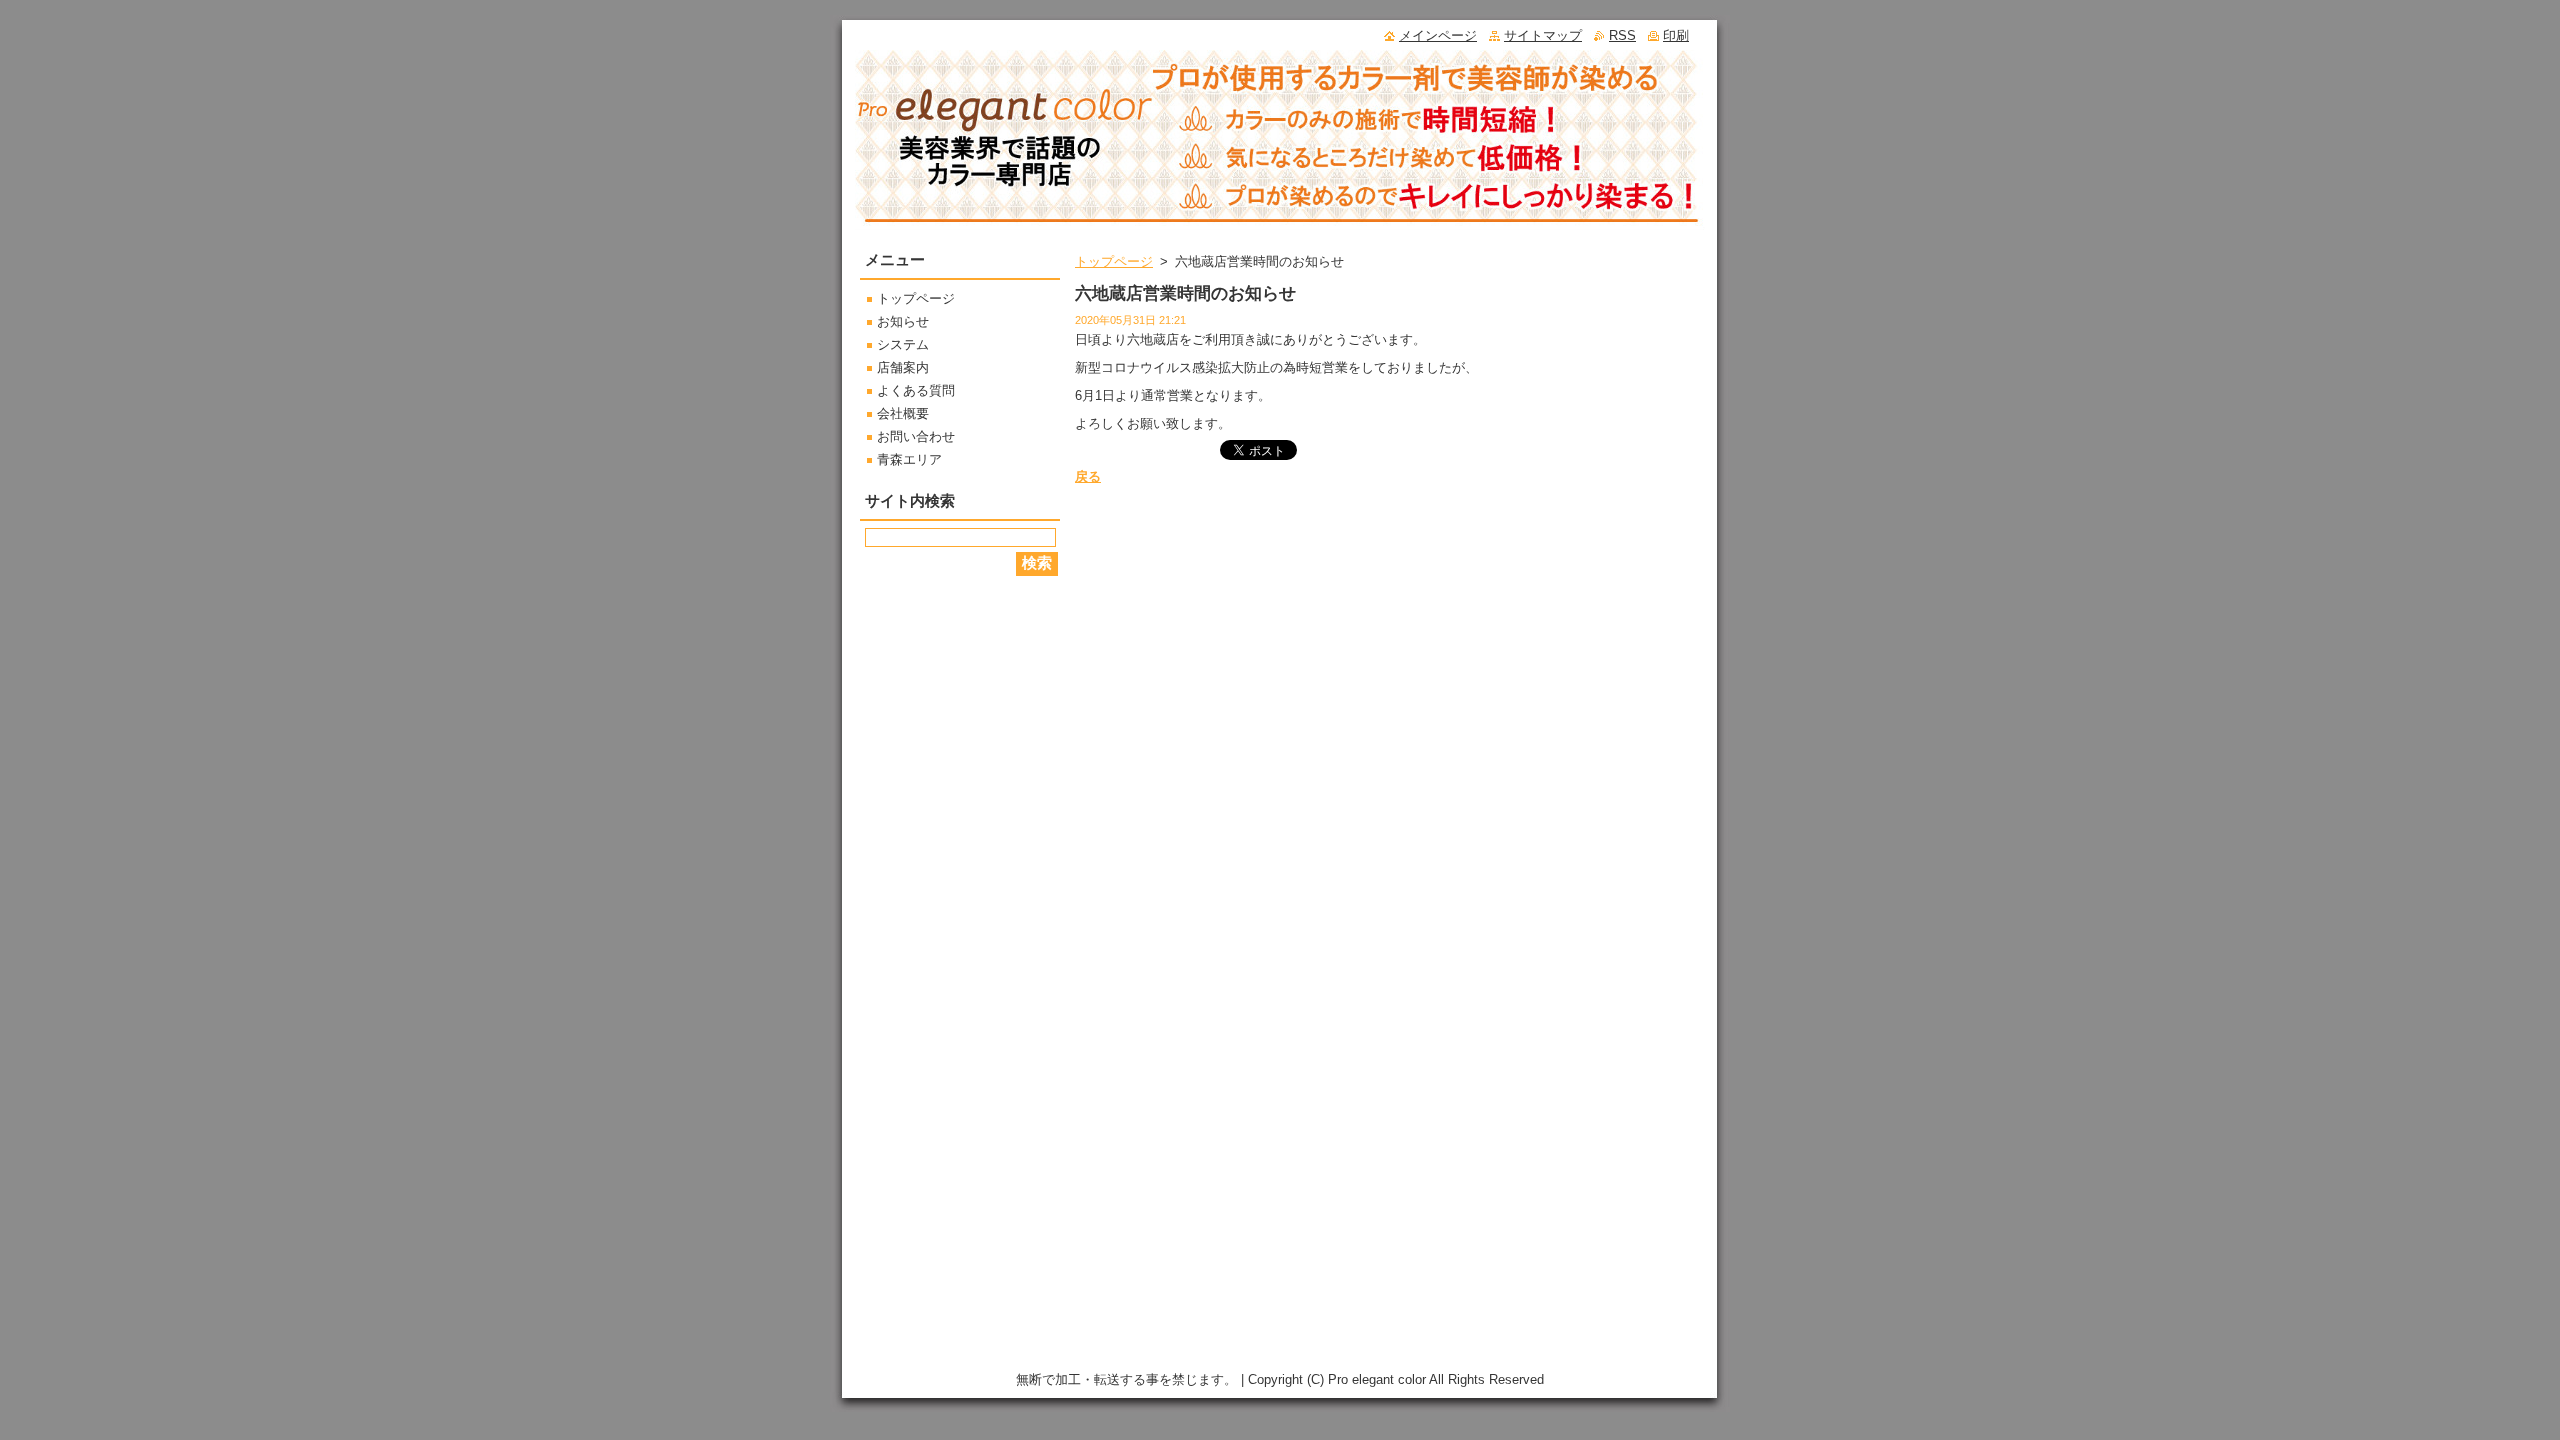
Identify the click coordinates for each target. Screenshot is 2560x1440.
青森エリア (909, 459)
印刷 (1676, 35)
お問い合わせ (916, 436)
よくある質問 (916, 390)
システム (903, 344)
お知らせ (903, 321)
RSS (1622, 35)
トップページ (1114, 261)
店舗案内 (903, 367)
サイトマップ (1543, 35)
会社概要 (903, 413)
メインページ (1438, 35)
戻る (1088, 476)
